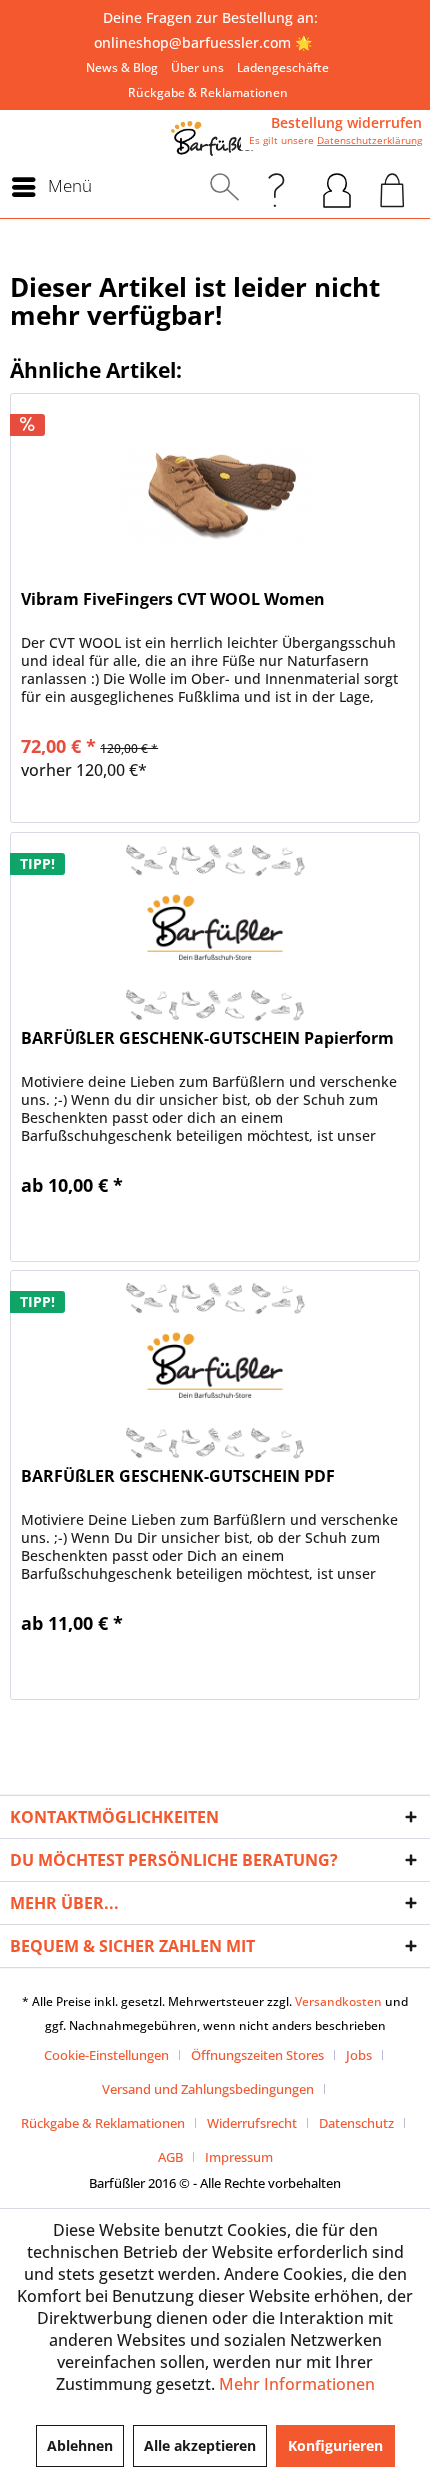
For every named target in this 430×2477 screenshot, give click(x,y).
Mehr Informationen (297, 2384)
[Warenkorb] (392, 187)
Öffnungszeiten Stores (257, 2055)
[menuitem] (122, 67)
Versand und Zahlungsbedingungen (208, 2089)
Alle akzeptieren (200, 2445)
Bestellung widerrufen (346, 123)
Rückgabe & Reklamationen (208, 92)
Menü (70, 185)
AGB (170, 2157)
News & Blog (122, 67)
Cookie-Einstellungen (106, 2055)
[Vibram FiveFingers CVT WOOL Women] (215, 494)
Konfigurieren (335, 2445)
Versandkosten (338, 2001)
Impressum (239, 2157)
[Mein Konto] (337, 187)
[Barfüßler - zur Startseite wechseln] (215, 138)
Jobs (359, 2055)
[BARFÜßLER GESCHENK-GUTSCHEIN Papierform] (215, 933)
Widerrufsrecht (252, 2123)
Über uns (197, 67)
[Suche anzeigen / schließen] (224, 187)
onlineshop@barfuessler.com (192, 42)
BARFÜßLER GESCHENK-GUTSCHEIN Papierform (207, 1038)
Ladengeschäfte (283, 67)
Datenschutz (356, 2123)
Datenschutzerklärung (369, 140)
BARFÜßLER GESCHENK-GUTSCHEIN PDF (178, 1476)
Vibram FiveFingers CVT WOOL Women (173, 599)
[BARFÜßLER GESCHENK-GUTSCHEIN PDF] (215, 1371)
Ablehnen (80, 2445)
